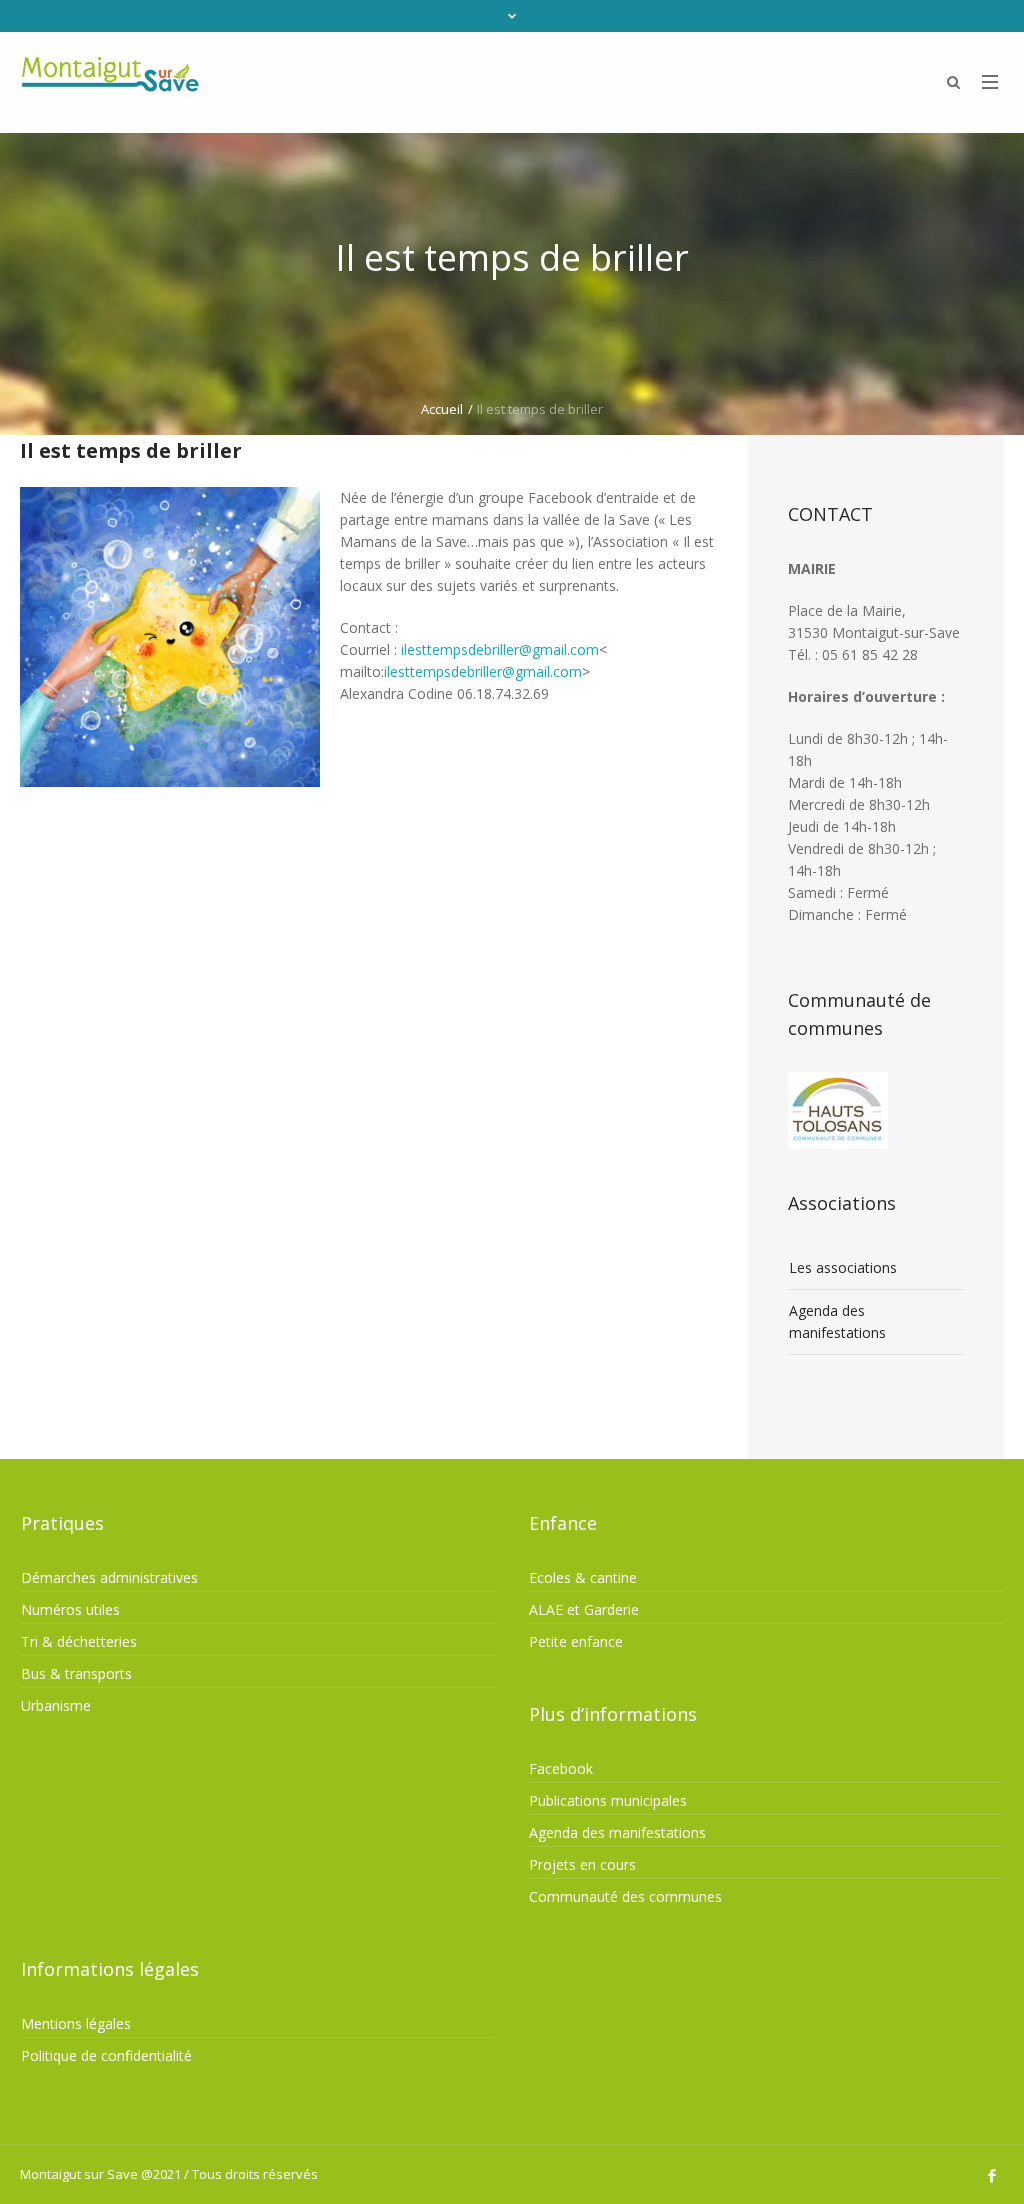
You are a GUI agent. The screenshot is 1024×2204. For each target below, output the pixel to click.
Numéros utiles (70, 1609)
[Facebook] (992, 2176)
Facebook (561, 1768)
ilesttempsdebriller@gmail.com (500, 649)
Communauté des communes (625, 1896)
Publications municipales (608, 1800)
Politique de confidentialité (106, 2055)
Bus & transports (76, 1673)
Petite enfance (576, 1641)
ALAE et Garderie (584, 1609)
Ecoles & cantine (583, 1577)
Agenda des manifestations (837, 1321)
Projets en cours (582, 1864)
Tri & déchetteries (79, 1641)
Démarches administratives (109, 1577)
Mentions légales (76, 2023)
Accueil (442, 409)
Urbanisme (56, 1705)
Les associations (843, 1267)
